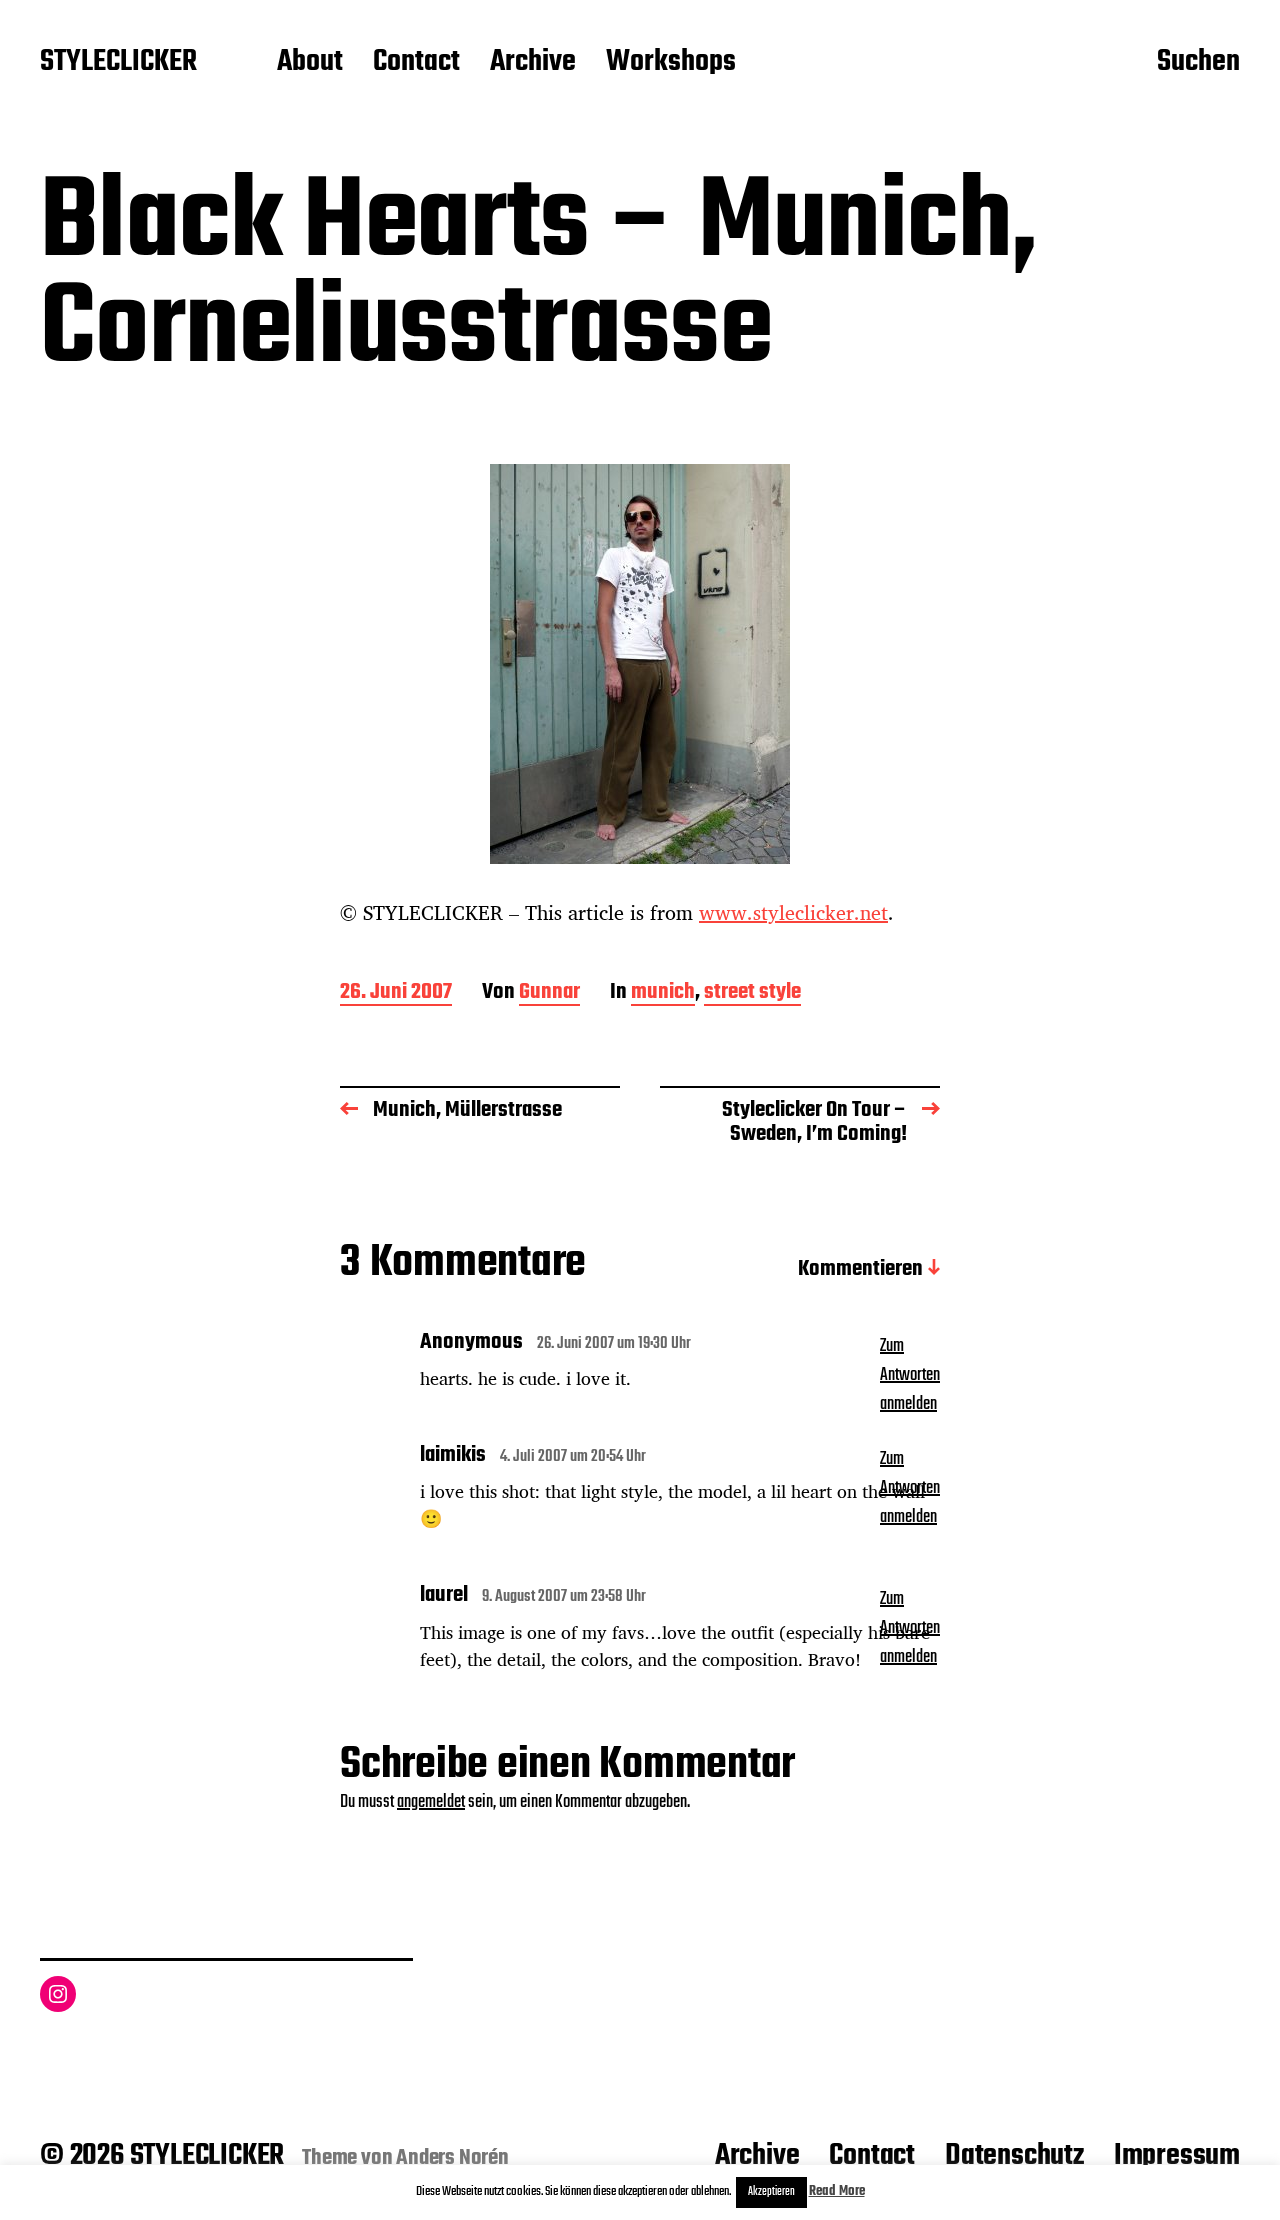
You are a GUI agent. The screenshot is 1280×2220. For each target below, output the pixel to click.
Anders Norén (452, 2158)
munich (663, 993)
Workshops (671, 63)
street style (752, 993)
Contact (416, 63)
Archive (533, 63)
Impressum (1177, 2156)
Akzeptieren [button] (771, 2192)
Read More (837, 2191)
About (310, 63)
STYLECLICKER (118, 63)
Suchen (1198, 63)
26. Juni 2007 (396, 993)
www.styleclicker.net (793, 912)
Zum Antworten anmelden (910, 1375)
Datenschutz (1014, 2156)
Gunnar (549, 993)
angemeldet (431, 1802)
